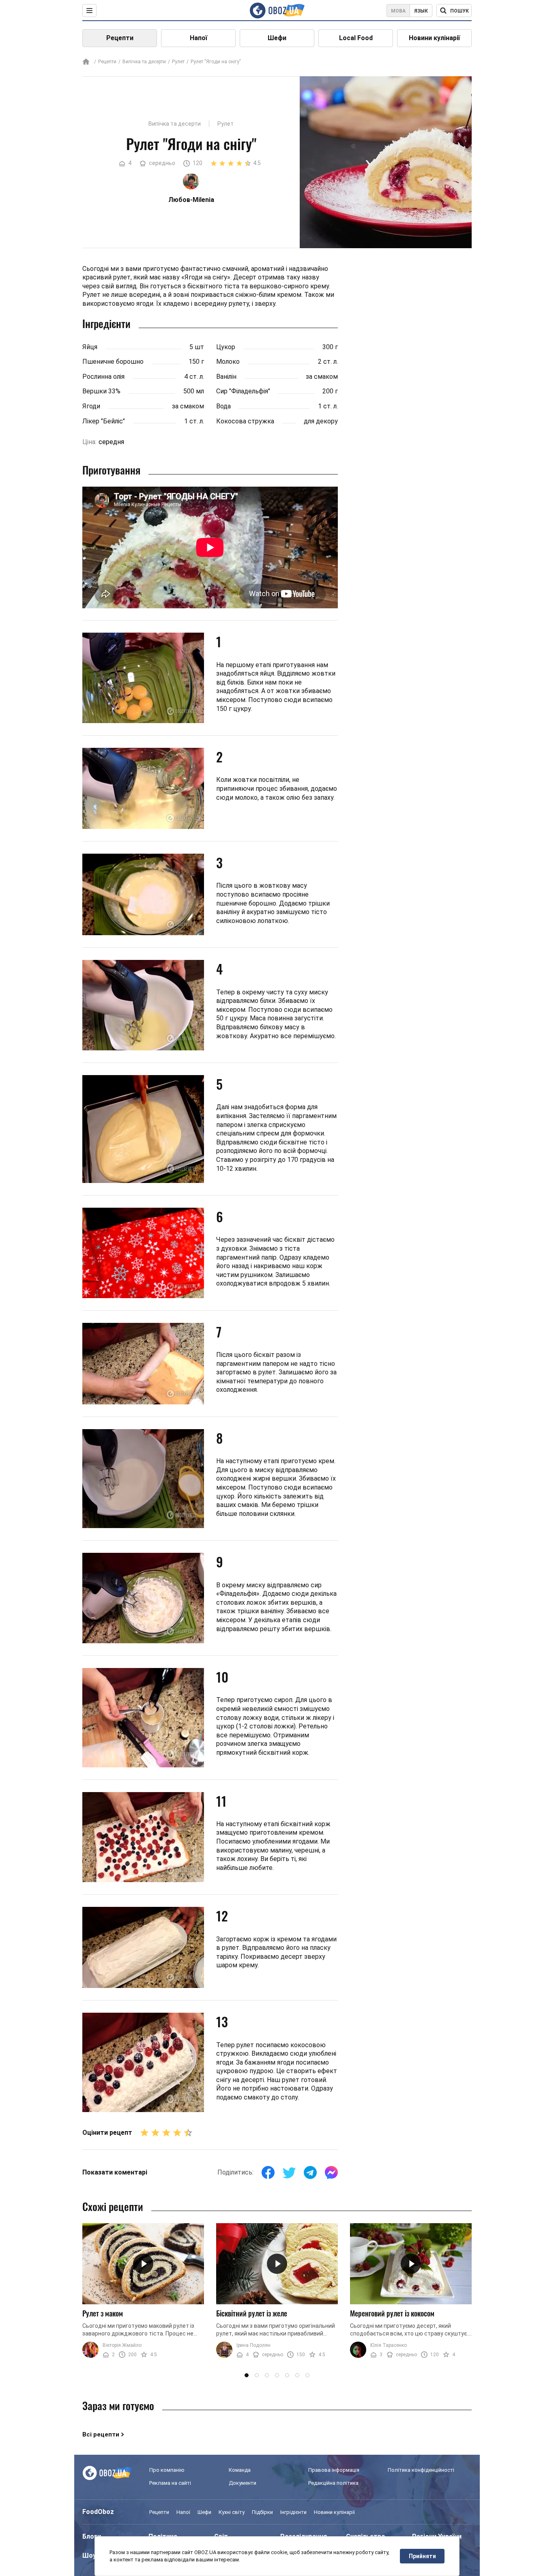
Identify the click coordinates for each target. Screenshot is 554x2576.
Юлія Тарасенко (389, 2345)
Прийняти (422, 2556)
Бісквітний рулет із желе (252, 2313)
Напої (199, 38)
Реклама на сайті (170, 2483)
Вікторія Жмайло (122, 2345)
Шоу (89, 2556)
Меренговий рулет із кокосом (392, 2313)
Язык (421, 11)
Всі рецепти (101, 2434)
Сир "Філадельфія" (243, 391)
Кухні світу (232, 2512)
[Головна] (86, 62)
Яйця (90, 347)
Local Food (356, 38)
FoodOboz (98, 2512)
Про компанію (167, 2470)
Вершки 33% (101, 391)
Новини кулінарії (434, 38)
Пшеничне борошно (113, 362)
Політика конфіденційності (421, 2470)
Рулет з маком (103, 2313)
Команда (240, 2470)
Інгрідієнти (293, 2512)
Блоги (92, 2536)
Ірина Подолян (253, 2345)
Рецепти (120, 38)
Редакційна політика (333, 2483)
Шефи (277, 38)
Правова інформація (334, 2470)
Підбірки (262, 2512)
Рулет (178, 62)
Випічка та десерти (144, 62)
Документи (243, 2483)
